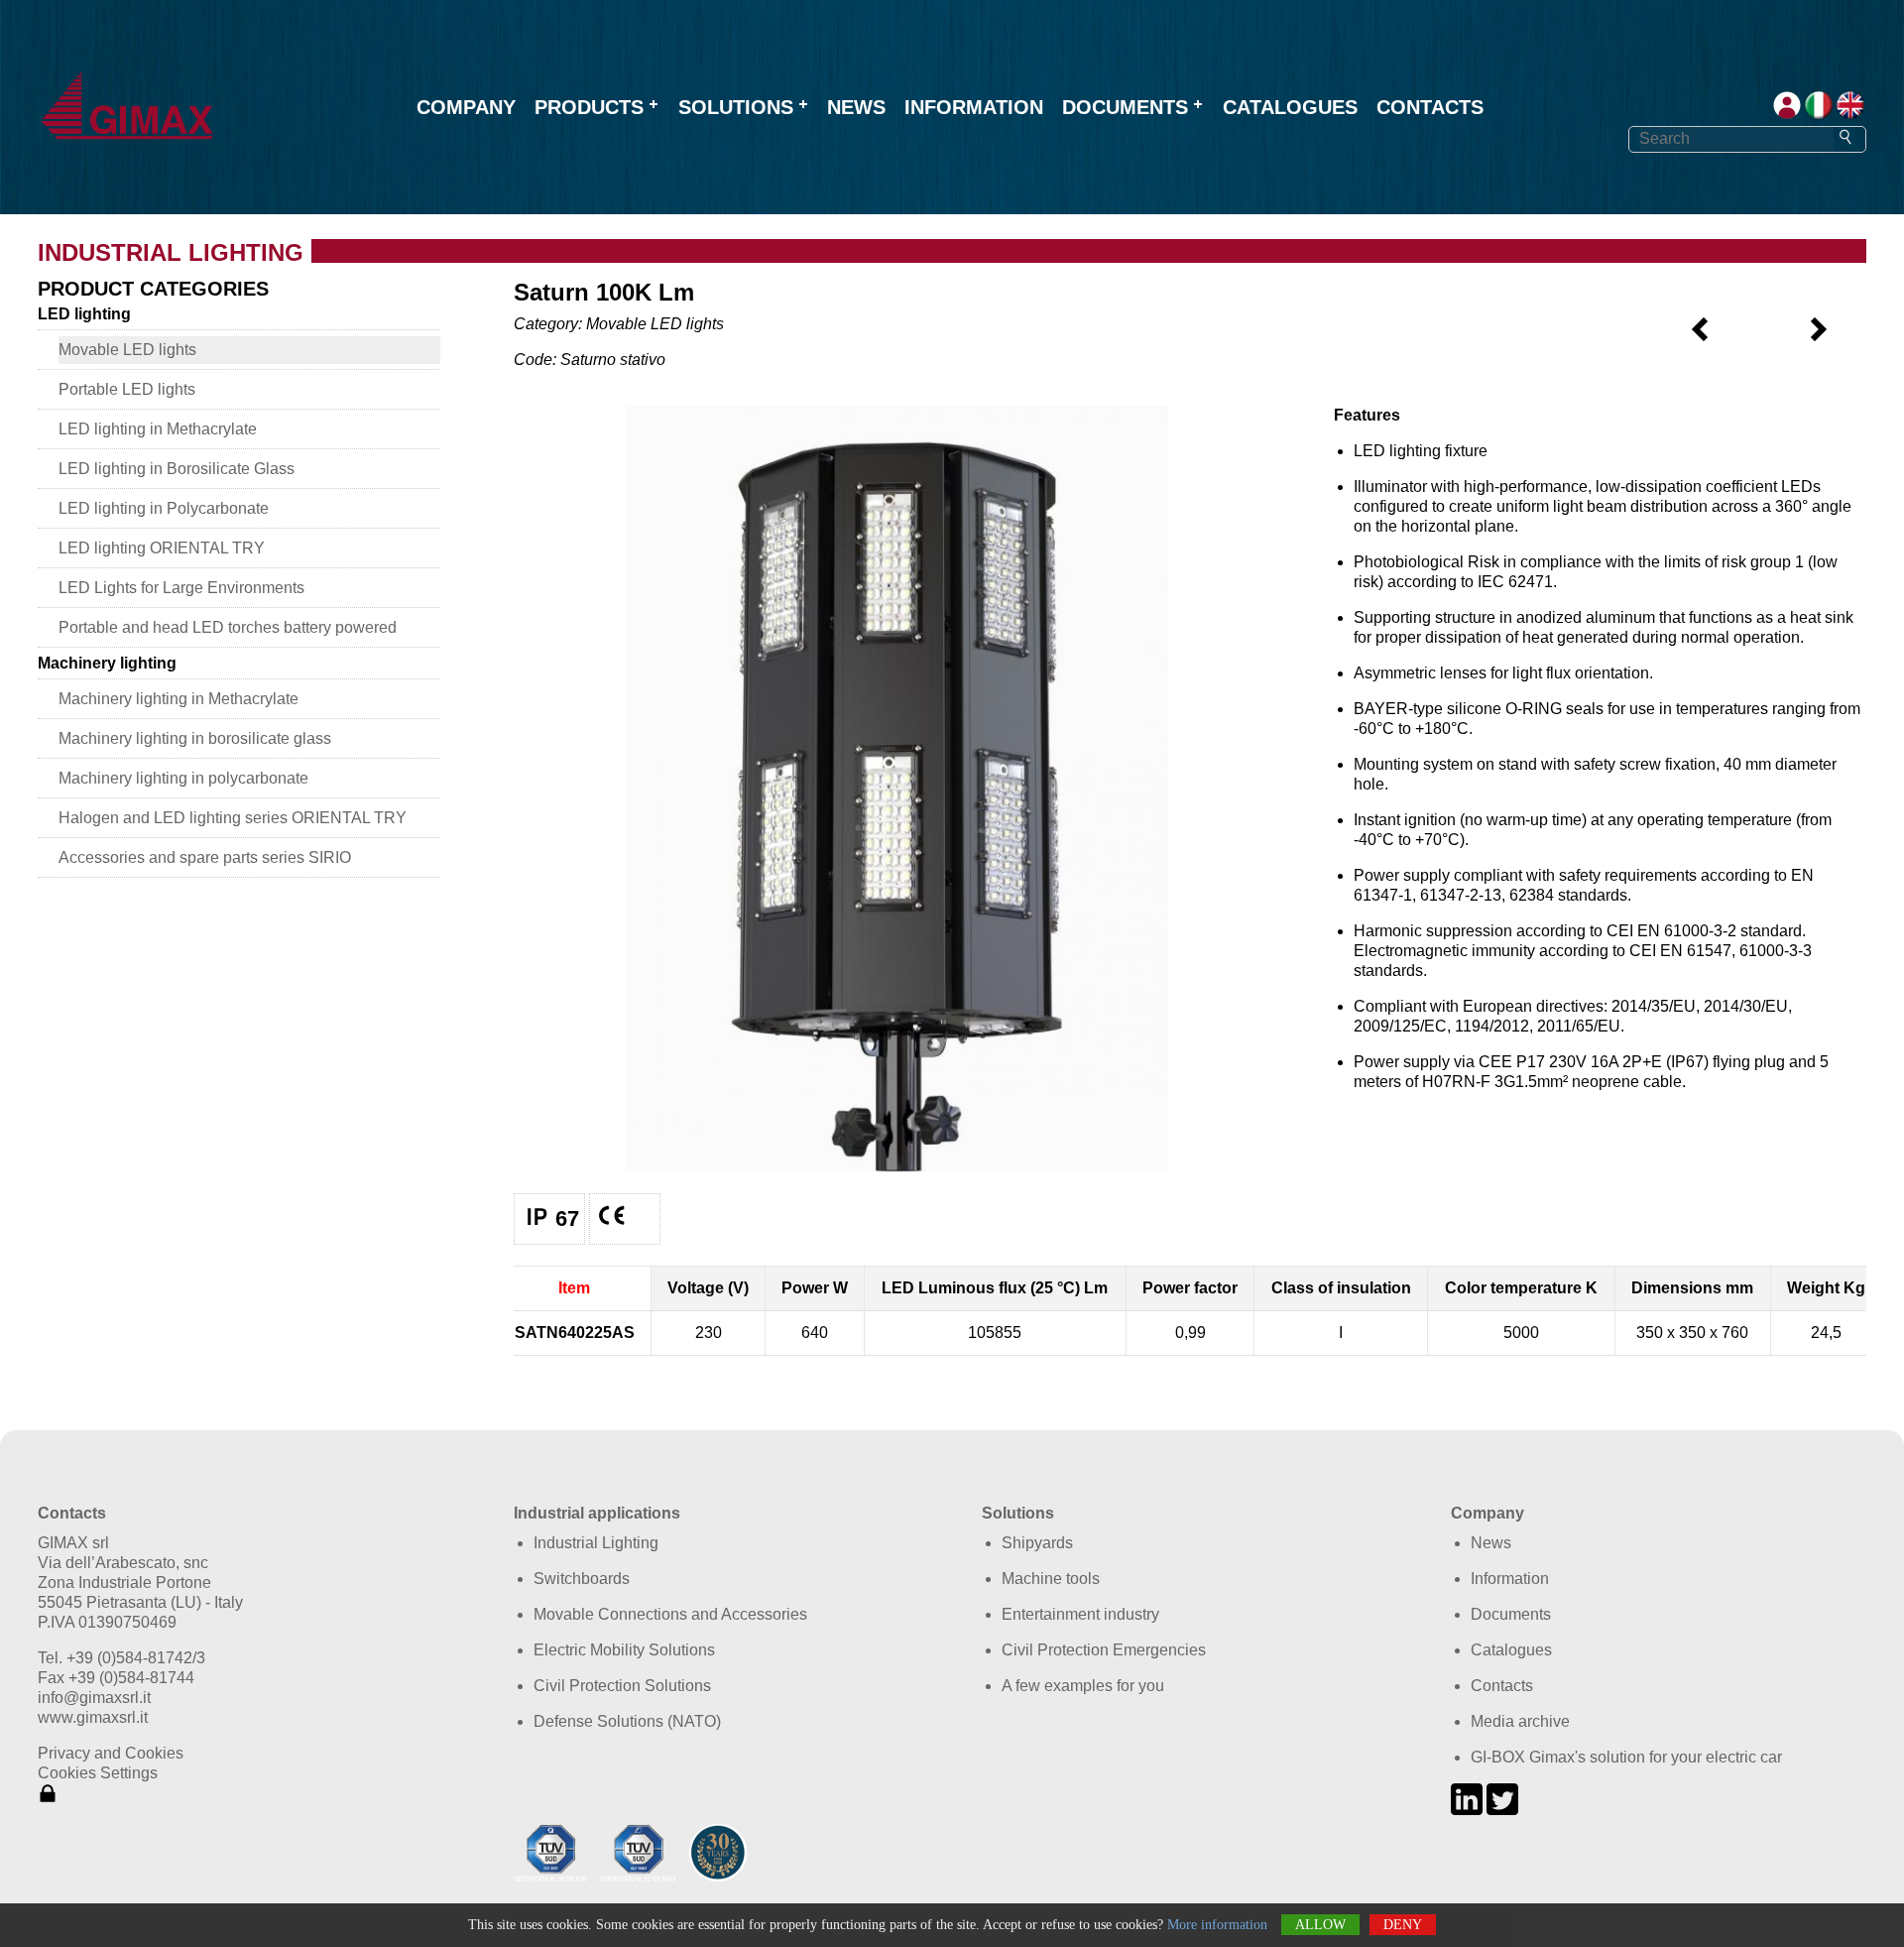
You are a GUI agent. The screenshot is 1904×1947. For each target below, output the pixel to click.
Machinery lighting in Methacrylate (178, 699)
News (856, 107)
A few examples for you (1083, 1686)
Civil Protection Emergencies (1104, 1650)
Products (589, 107)
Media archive (1520, 1721)
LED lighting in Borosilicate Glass (177, 469)
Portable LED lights (127, 389)
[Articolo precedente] (1701, 339)
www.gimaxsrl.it (93, 1717)
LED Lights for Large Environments (181, 588)
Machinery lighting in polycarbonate (183, 778)
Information (974, 107)
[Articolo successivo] (1818, 339)
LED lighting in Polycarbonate (164, 508)
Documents (1125, 107)
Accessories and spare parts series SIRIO (205, 857)
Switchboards (582, 1579)
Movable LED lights (127, 350)
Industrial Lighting (596, 1543)
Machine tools (1051, 1579)
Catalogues (1290, 107)
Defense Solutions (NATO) (627, 1721)
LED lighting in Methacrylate (158, 429)
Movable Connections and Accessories (670, 1614)
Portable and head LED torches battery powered (228, 627)
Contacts (1430, 107)
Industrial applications (597, 1513)
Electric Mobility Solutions (624, 1650)
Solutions (736, 107)
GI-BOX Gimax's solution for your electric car (1626, 1757)
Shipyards (1037, 1543)
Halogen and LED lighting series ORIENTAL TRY (233, 818)
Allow (1320, 1925)
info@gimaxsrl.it (94, 1698)
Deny (1403, 1925)
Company (466, 107)
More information (1217, 1925)
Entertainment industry (1080, 1614)
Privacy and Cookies (111, 1753)
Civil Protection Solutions (622, 1686)
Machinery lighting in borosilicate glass (195, 738)
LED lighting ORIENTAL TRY (162, 548)
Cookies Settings (98, 1773)
